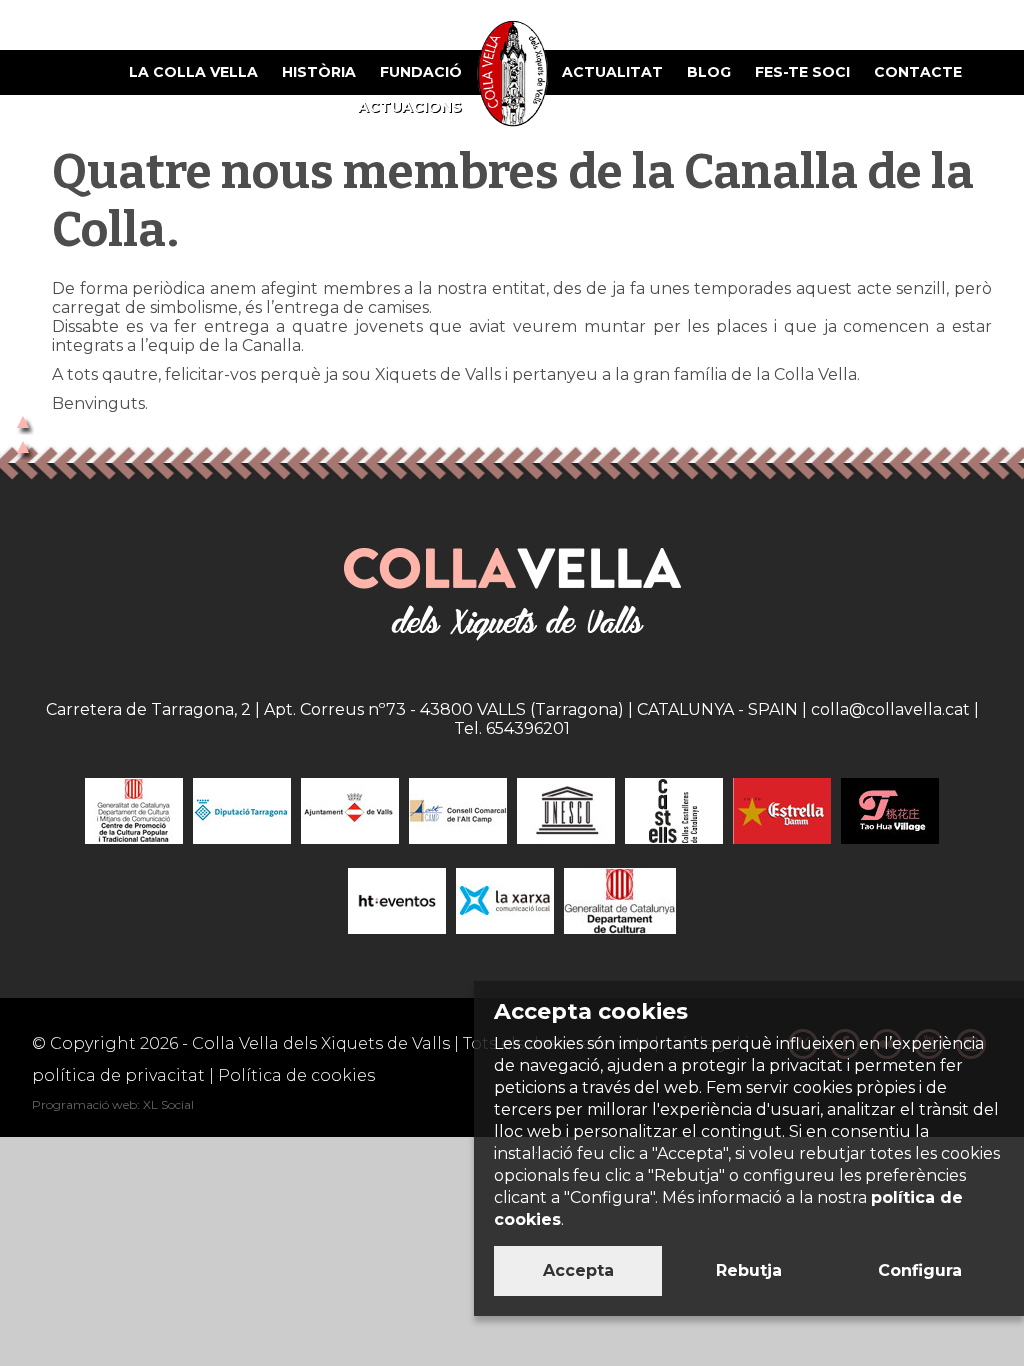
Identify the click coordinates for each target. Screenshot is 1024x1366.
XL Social (168, 1104)
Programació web (84, 1104)
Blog (709, 72)
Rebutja (749, 1270)
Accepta (578, 1270)
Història (319, 72)
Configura (920, 1270)
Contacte (918, 72)
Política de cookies (296, 1075)
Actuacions (410, 107)
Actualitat (612, 72)
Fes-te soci (802, 72)
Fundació (421, 72)
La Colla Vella (193, 72)
